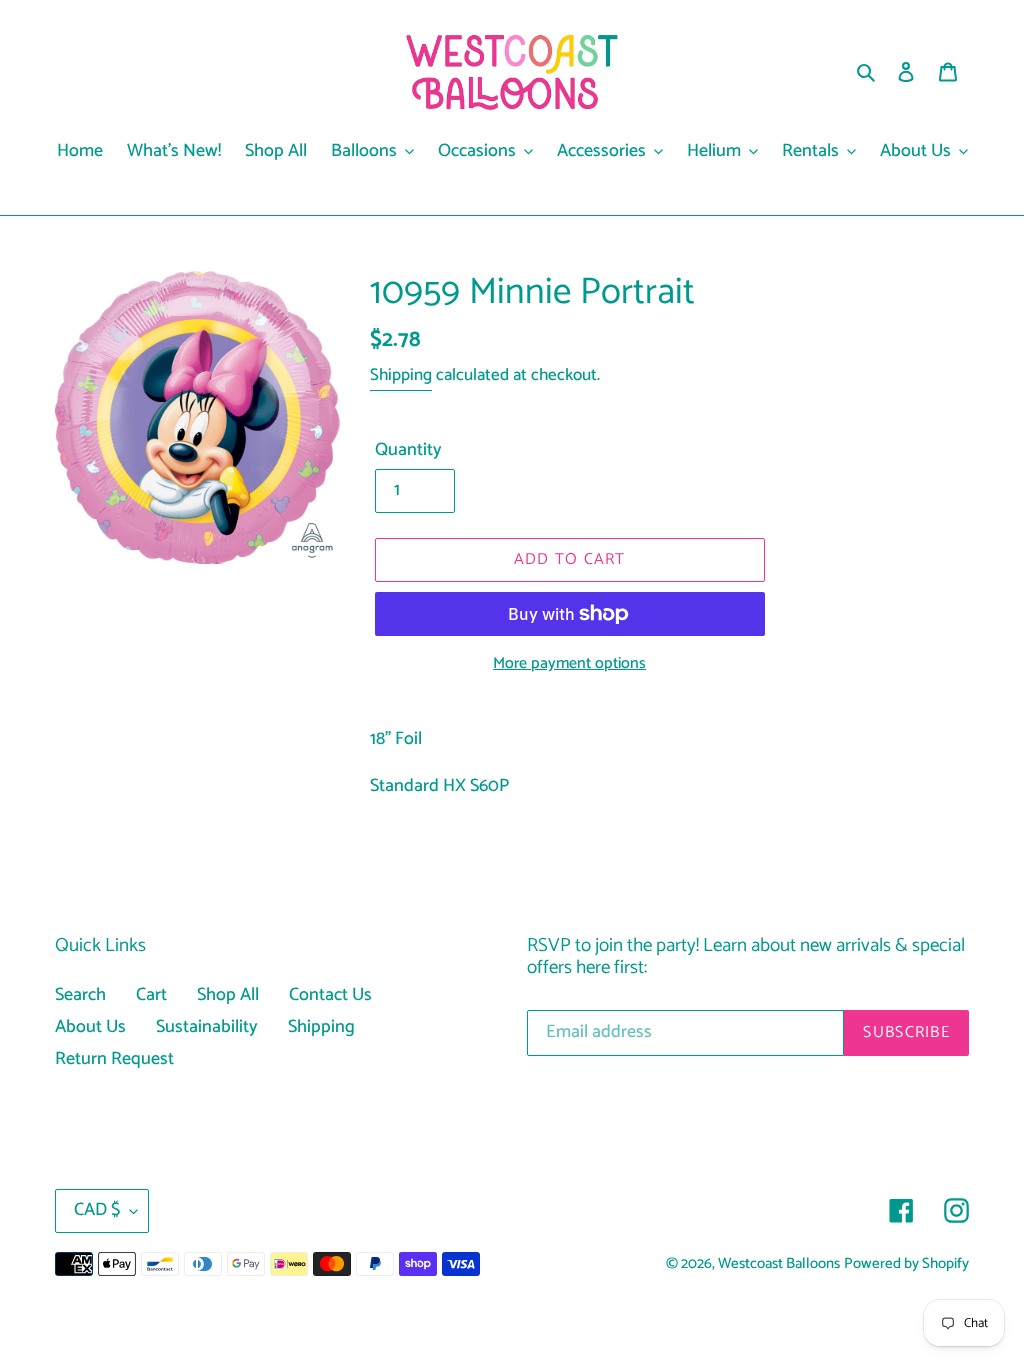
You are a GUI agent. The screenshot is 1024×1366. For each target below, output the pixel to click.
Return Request (114, 1059)
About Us (90, 1027)
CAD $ (97, 1210)
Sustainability (207, 1027)
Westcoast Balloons (779, 1264)
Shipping (401, 375)
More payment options (569, 664)
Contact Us (330, 995)
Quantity (408, 450)
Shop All (228, 995)
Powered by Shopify (906, 1264)
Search (80, 995)
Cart (151, 995)
